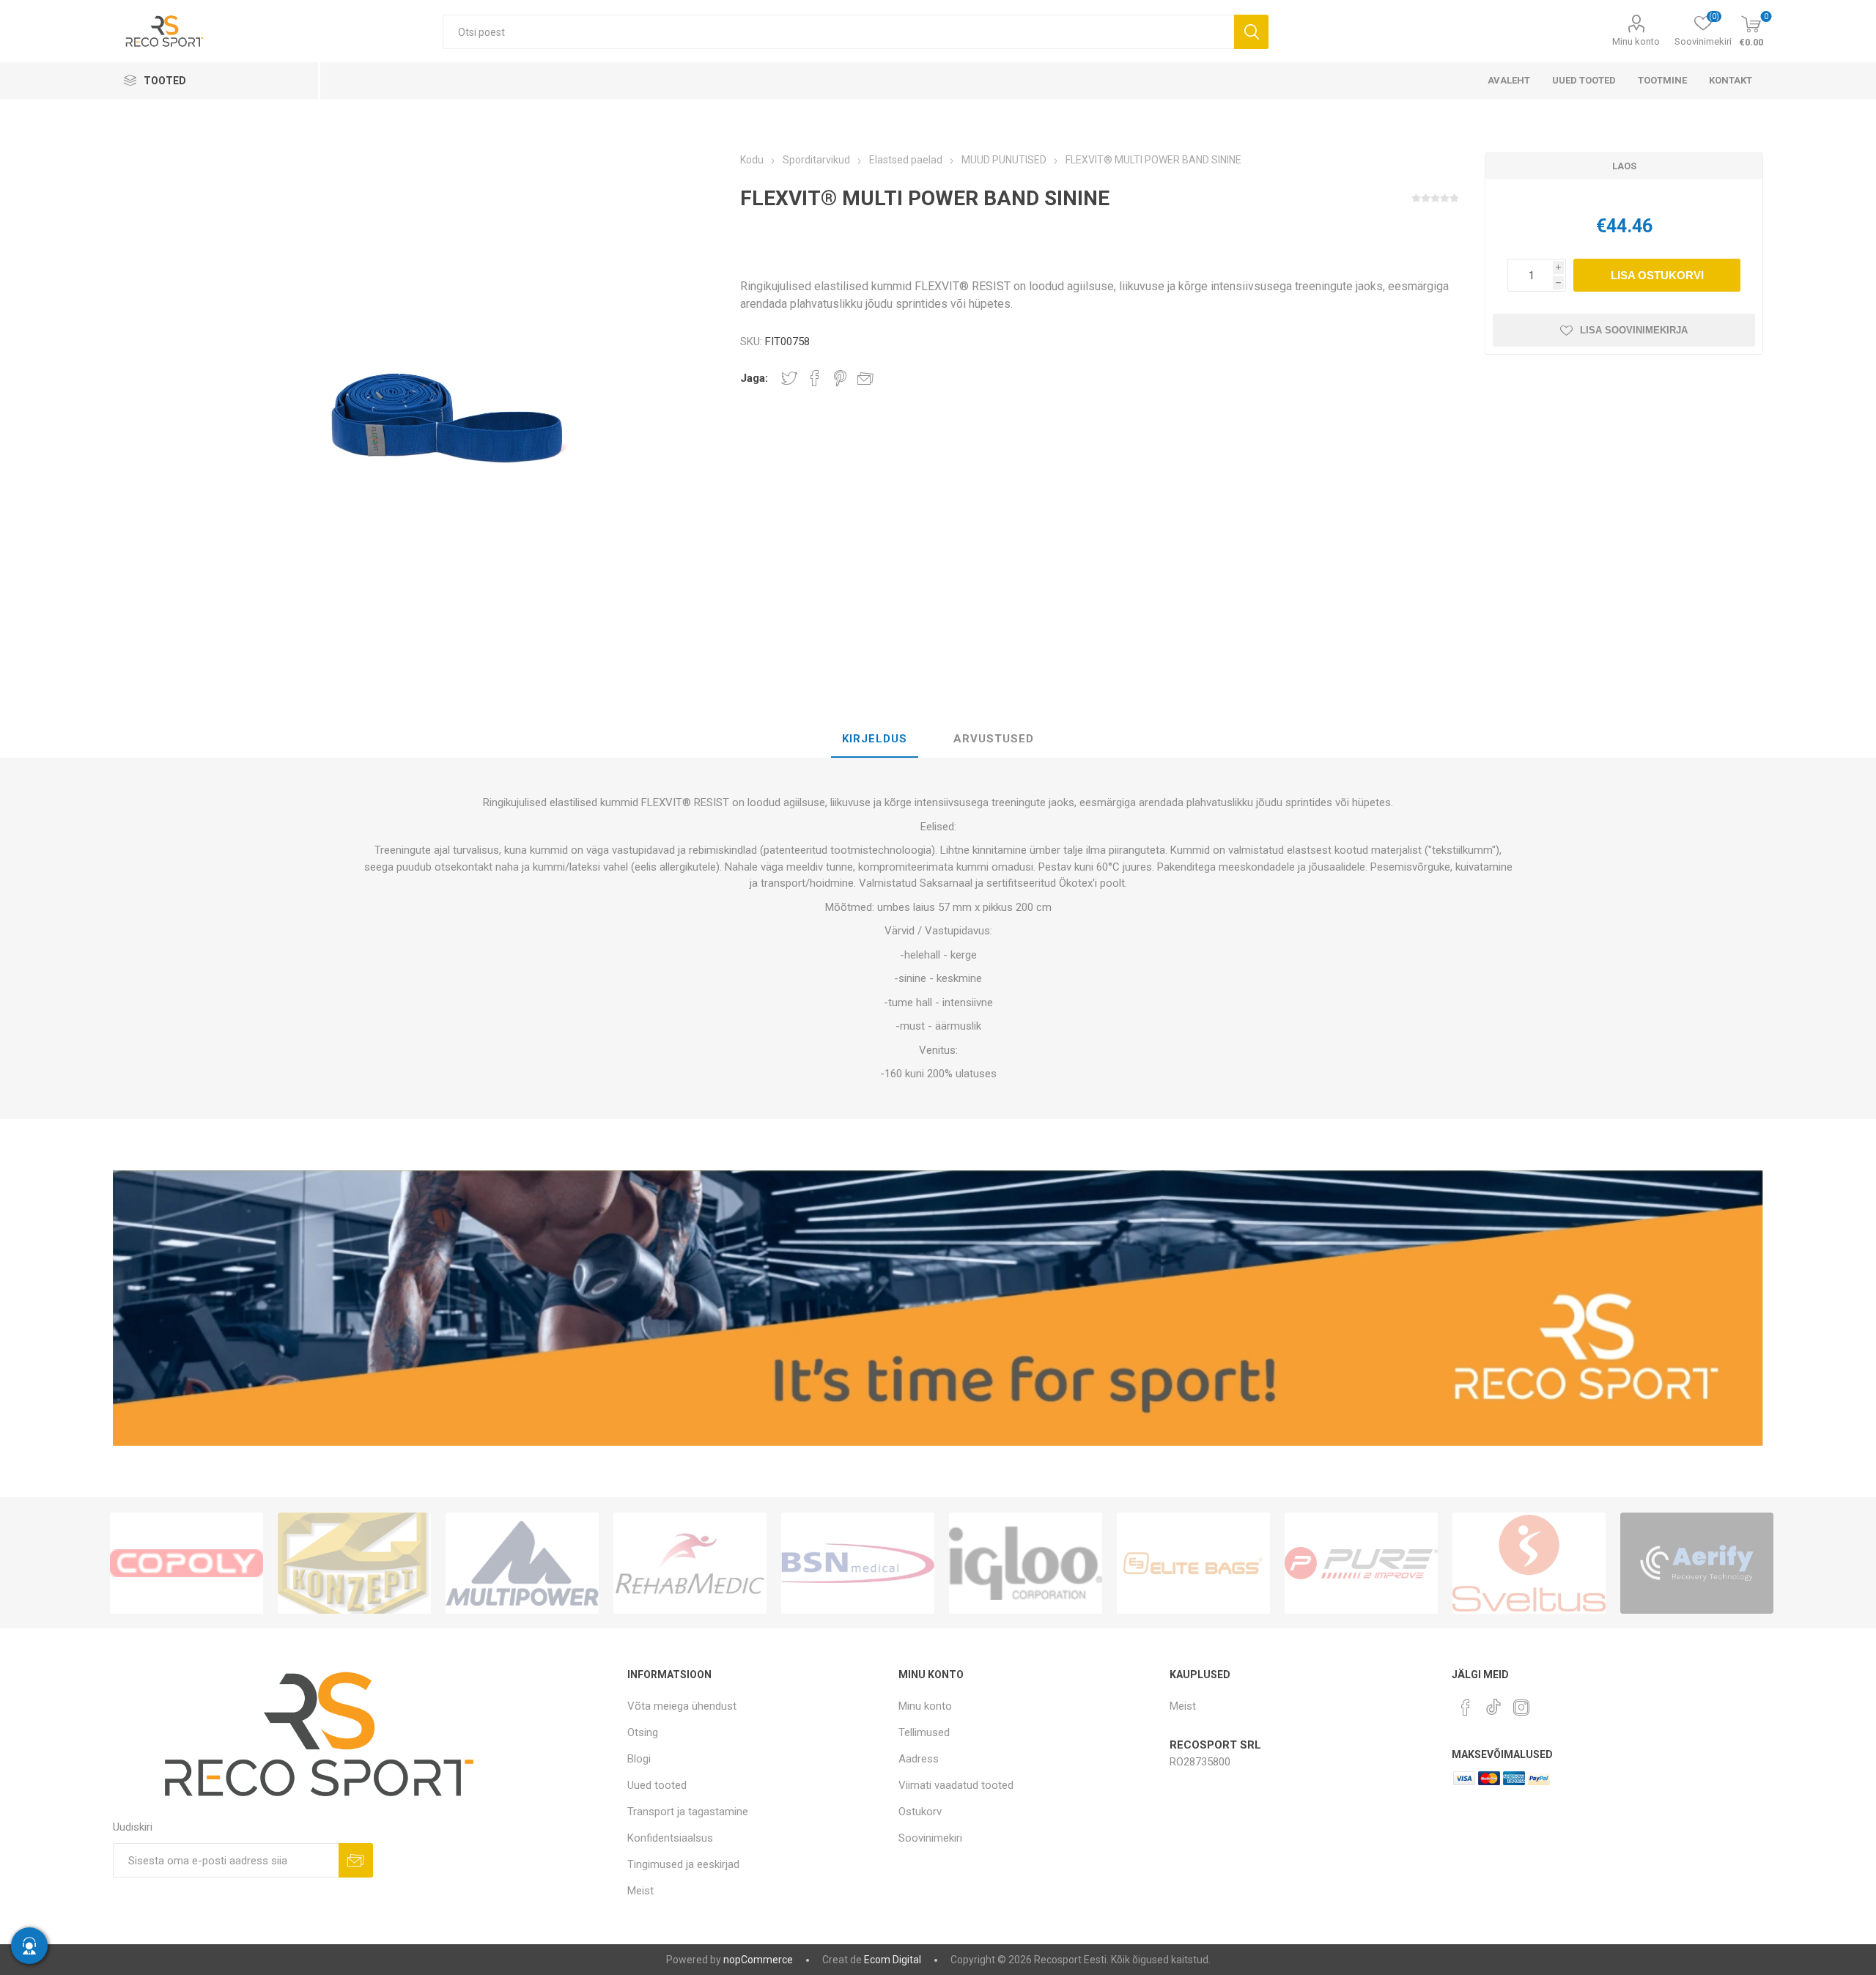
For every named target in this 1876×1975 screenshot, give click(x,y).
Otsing (1251, 32)
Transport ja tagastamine (688, 1812)
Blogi (639, 1759)
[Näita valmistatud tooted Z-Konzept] (354, 1563)
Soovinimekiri (930, 1838)
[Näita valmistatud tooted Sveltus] (1529, 1563)
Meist (640, 1891)
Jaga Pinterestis (840, 378)
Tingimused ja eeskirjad (683, 1864)
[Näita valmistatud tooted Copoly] (187, 1563)
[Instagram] (1521, 1708)
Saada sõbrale (865, 378)
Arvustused (994, 739)
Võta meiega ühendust (682, 1706)
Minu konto (1636, 41)
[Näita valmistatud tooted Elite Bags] (1193, 1563)
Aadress (919, 1759)
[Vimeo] (1493, 1703)
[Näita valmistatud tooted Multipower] (522, 1563)
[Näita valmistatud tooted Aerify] (1697, 1563)
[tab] (875, 739)
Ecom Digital (893, 1960)
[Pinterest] (1466, 1708)
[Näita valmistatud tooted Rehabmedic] (690, 1563)
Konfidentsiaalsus (670, 1838)
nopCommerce (758, 1960)
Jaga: (754, 378)
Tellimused (924, 1732)
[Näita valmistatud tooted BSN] (858, 1563)
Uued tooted (657, 1785)
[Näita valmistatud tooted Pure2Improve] (1361, 1563)
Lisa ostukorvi (1657, 275)
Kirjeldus (875, 739)
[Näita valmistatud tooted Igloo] (1026, 1563)
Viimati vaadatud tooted (956, 1785)
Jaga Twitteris (789, 378)
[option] (187, 1563)
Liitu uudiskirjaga (356, 1860)
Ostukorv (920, 1812)
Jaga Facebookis (815, 378)
